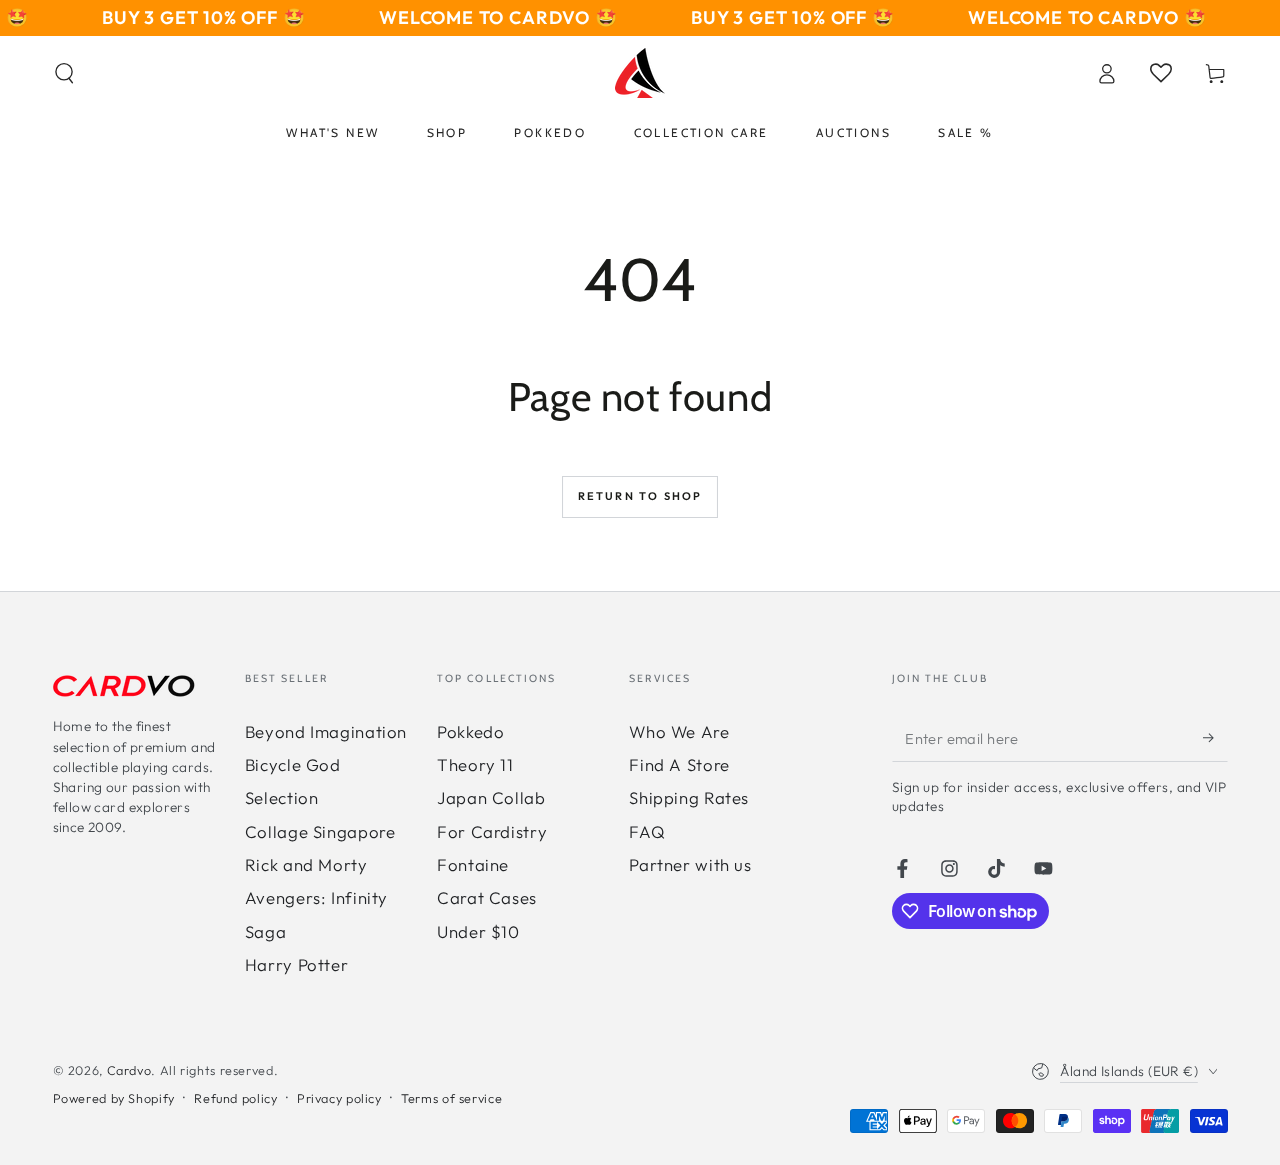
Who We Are (679, 731)
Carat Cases (487, 897)
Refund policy (235, 1098)
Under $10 (478, 931)
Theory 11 (475, 764)
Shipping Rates (689, 797)
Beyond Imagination (326, 731)
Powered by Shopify (114, 1098)
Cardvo (129, 1070)
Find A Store (679, 764)
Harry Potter (297, 964)
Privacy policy (339, 1098)
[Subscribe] (1215, 738)
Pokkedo (470, 731)
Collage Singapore (320, 831)
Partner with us (690, 864)
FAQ (647, 831)
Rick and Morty (306, 864)
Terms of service (451, 1098)
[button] (64, 73)
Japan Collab (491, 797)
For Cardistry (492, 831)
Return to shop (640, 496)
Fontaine (473, 864)
